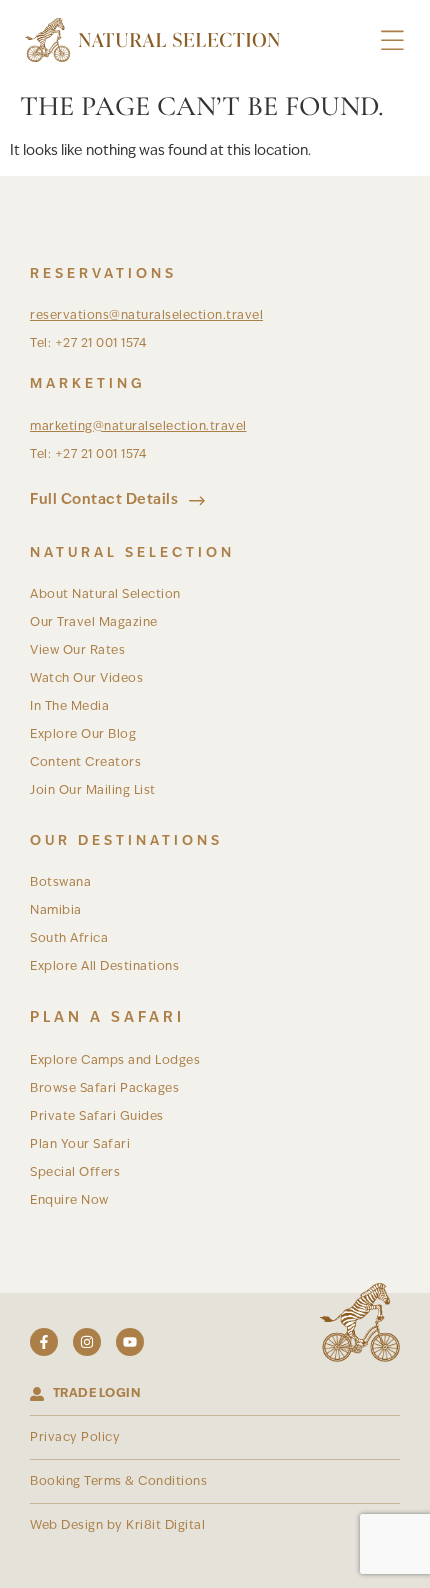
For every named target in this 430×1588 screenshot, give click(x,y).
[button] (392, 40)
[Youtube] (130, 1342)
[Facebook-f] (44, 1342)
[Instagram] (87, 1342)
